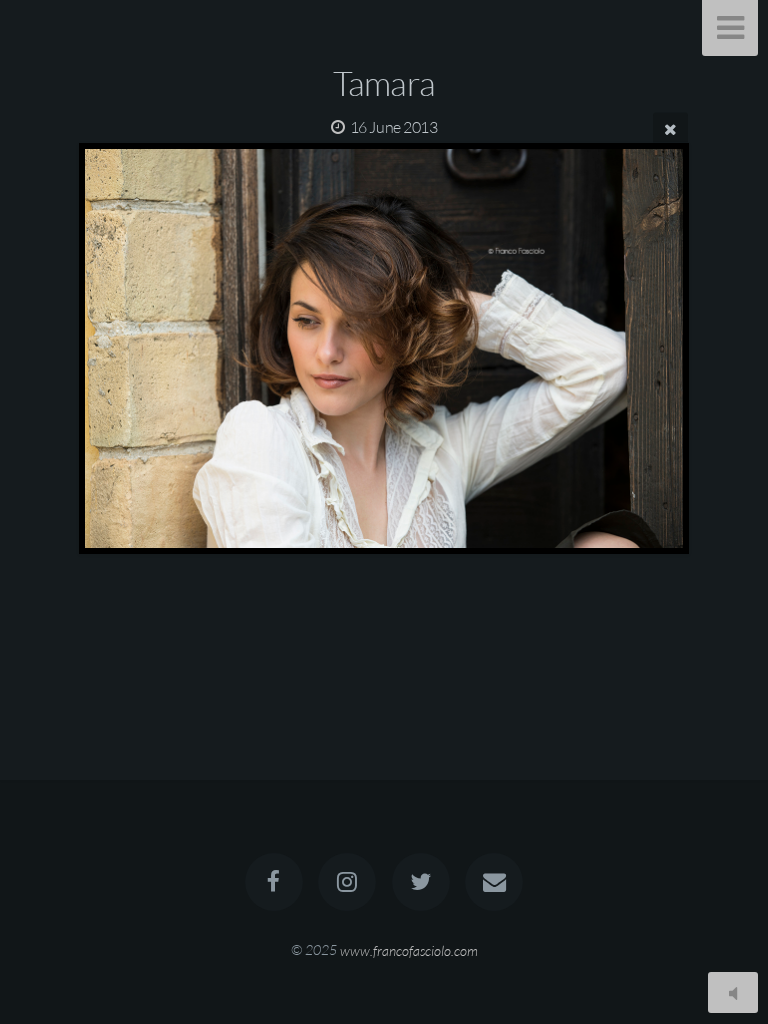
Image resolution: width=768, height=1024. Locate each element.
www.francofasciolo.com (409, 949)
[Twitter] (421, 882)
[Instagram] (347, 882)
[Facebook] (274, 882)
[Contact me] (494, 882)
